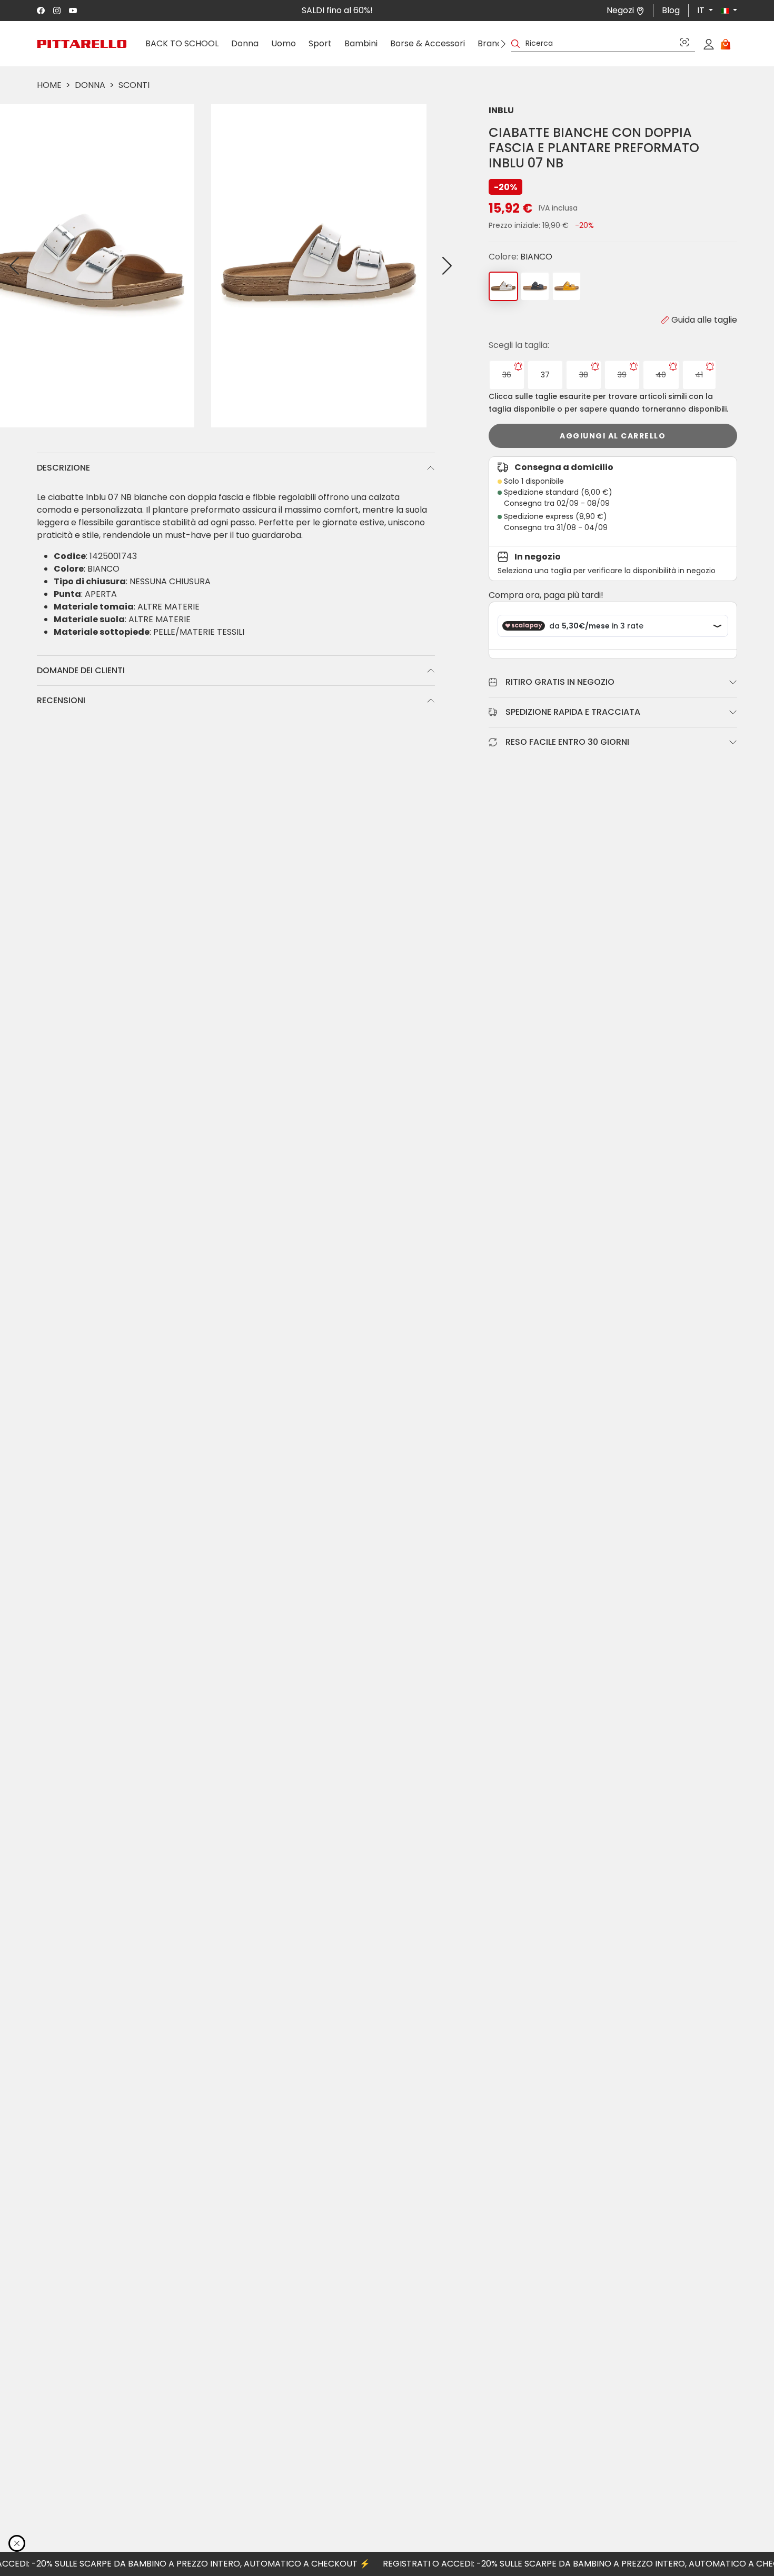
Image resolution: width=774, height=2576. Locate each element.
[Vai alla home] (82, 44)
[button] (725, 11)
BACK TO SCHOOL (182, 43)
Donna (245, 43)
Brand (490, 43)
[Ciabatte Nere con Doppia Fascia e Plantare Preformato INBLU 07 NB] (535, 286)
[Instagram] (57, 11)
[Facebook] (41, 11)
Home (49, 85)
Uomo (284, 43)
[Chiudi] (17, 2543)
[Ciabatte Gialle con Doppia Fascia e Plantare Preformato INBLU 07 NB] (567, 286)
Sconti (134, 85)
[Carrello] (726, 44)
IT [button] (702, 10)
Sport (320, 43)
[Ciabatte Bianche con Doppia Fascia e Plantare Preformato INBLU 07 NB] (503, 286)
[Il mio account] (709, 44)
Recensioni (61, 700)
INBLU (501, 110)
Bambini (361, 43)
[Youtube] (73, 11)
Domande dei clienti (81, 670)
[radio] (507, 375)
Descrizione (63, 468)
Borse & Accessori (428, 43)
